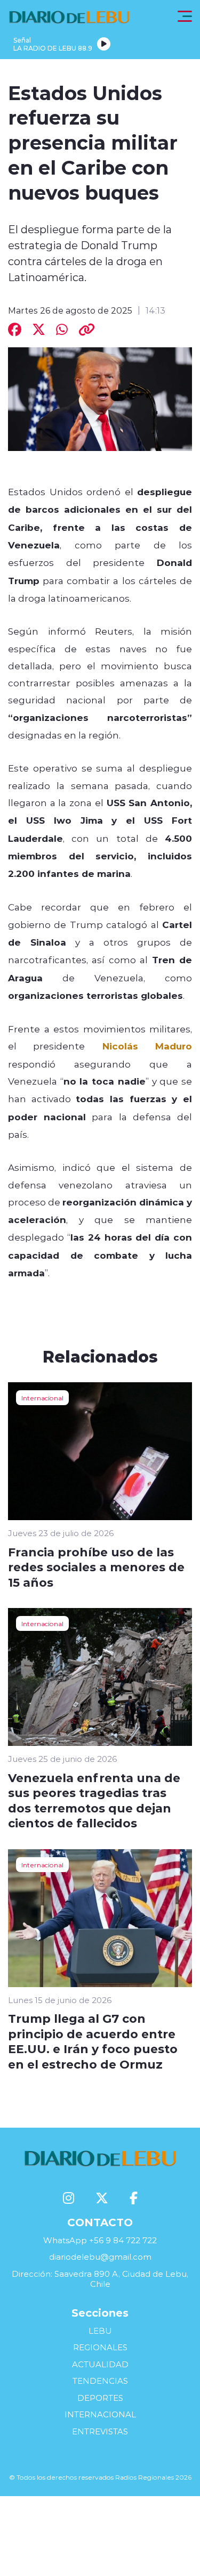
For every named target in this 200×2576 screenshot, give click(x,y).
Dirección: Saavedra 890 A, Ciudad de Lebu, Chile (100, 2279)
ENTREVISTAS (100, 2431)
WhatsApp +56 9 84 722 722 (100, 2240)
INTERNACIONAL (100, 2414)
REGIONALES (100, 2347)
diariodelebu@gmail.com (100, 2257)
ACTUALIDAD (100, 2364)
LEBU (100, 2331)
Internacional (42, 1398)
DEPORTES (100, 2398)
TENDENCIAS (100, 2381)
